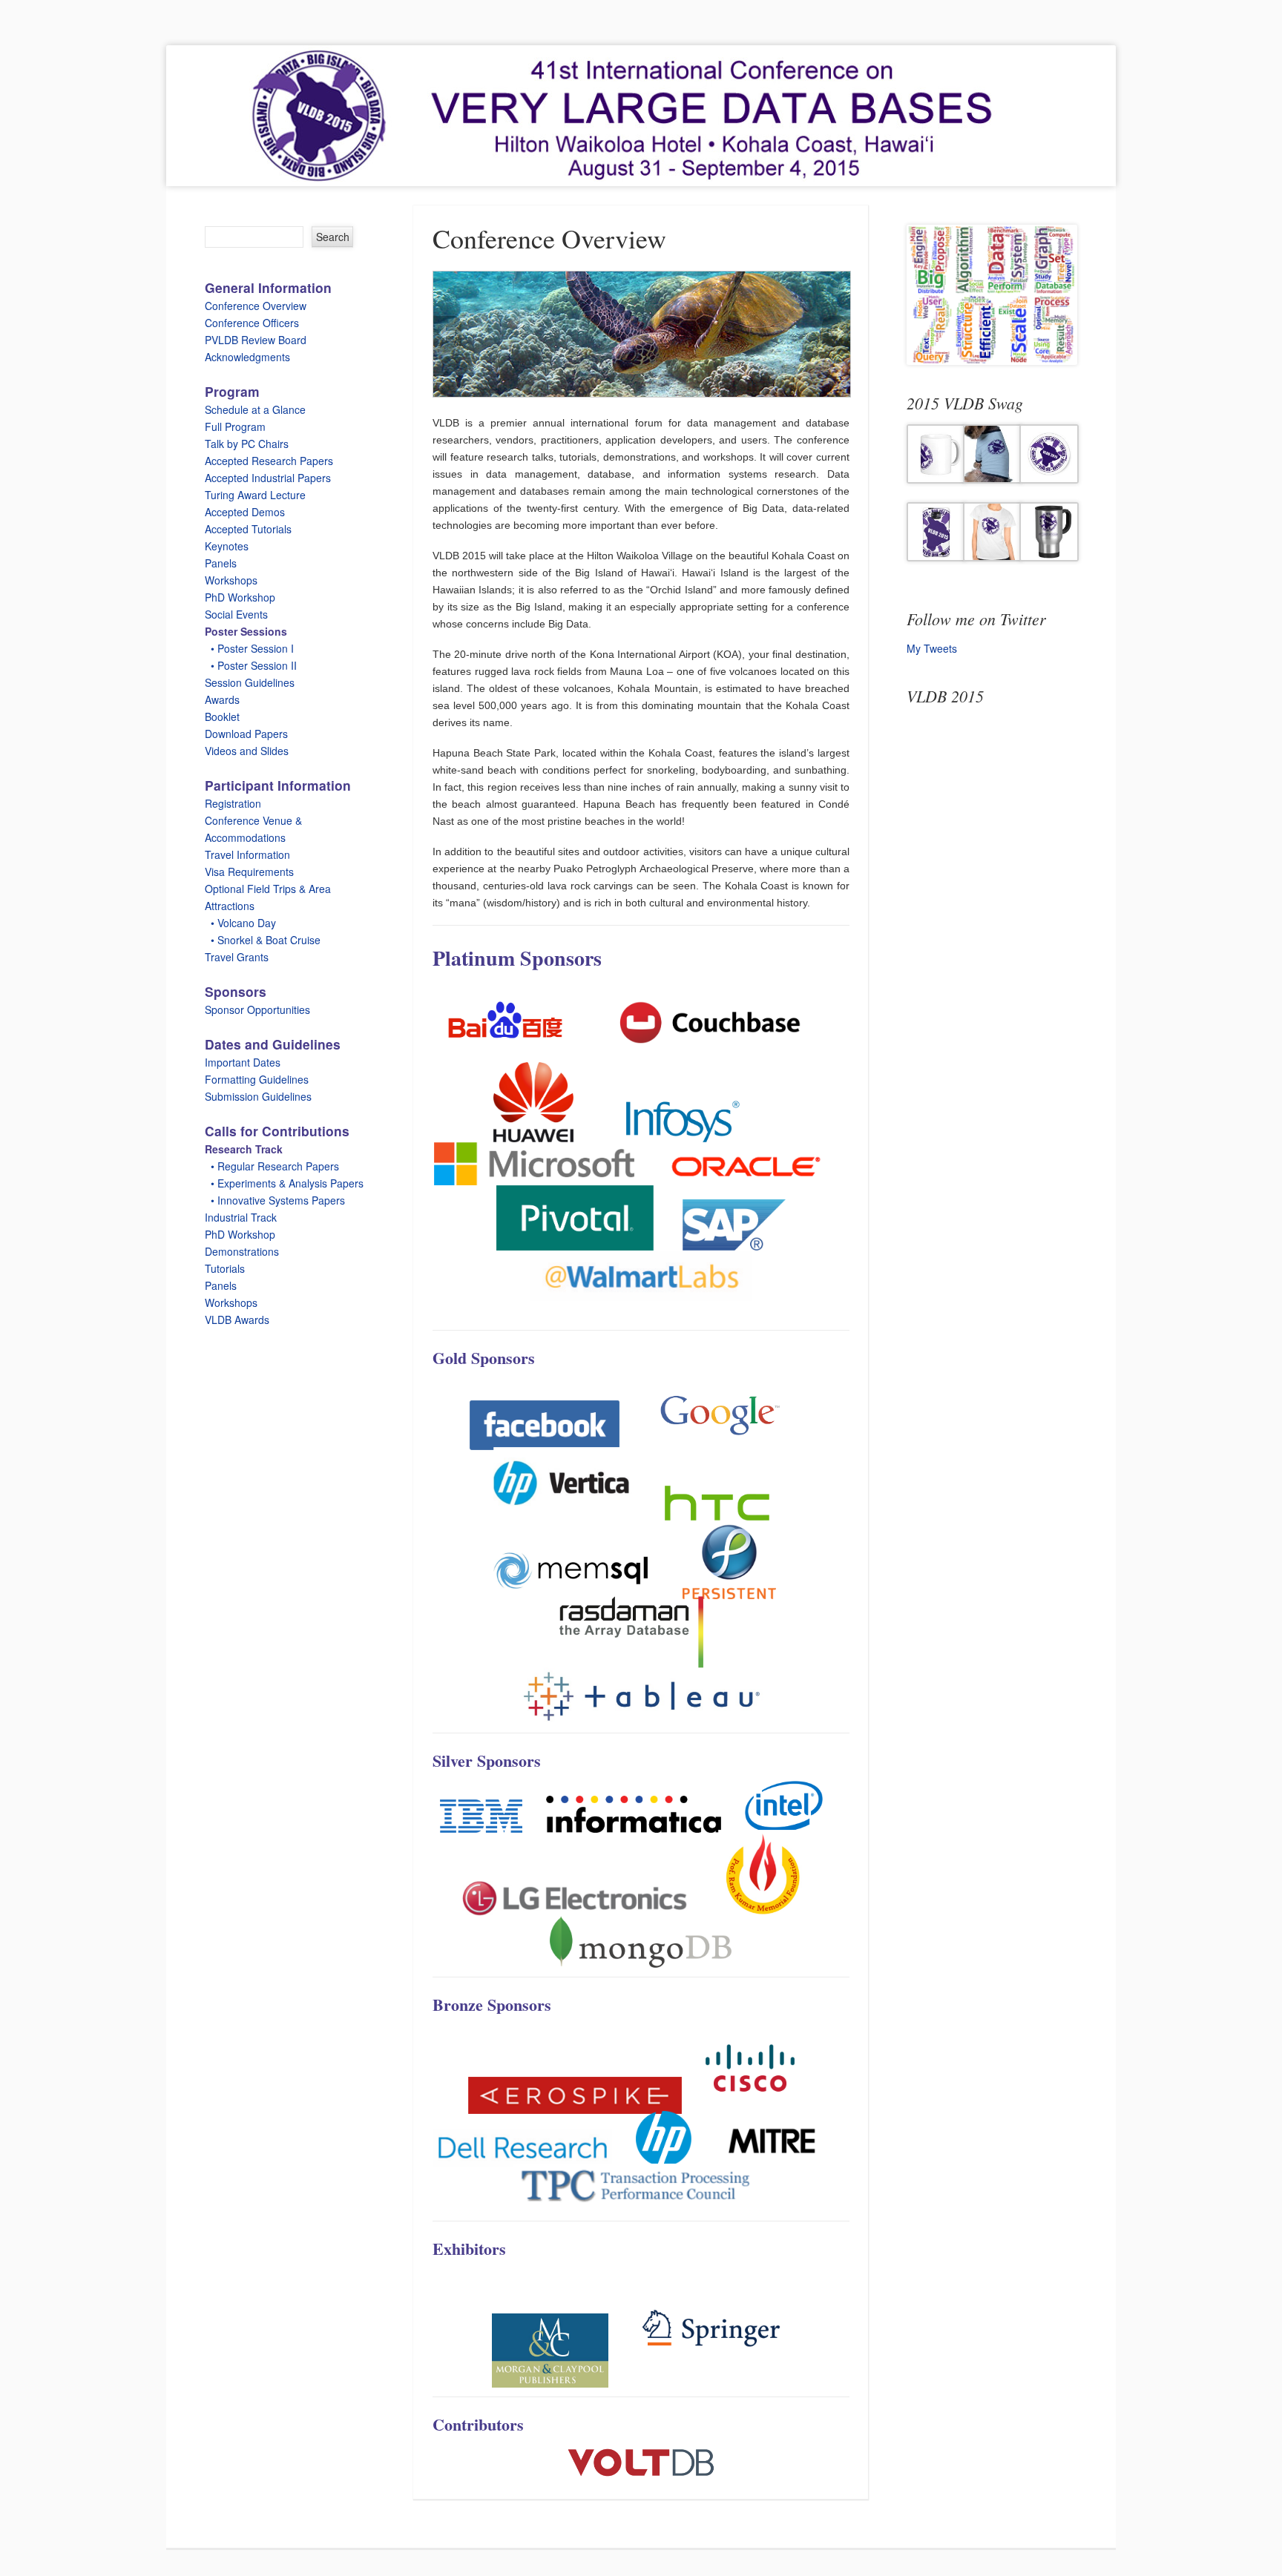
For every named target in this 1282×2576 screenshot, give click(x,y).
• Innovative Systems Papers (275, 1200)
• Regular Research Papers (272, 1166)
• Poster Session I (249, 648)
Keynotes (227, 546)
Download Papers (246, 734)
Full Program (235, 426)
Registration (233, 803)
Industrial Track (241, 1217)
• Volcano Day (240, 923)
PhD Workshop (240, 597)
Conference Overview (256, 306)
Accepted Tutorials (248, 529)
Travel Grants (237, 957)
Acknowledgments (247, 357)
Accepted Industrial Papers (268, 478)
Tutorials (225, 1268)
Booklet (222, 717)
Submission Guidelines (258, 1096)
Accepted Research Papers (269, 461)
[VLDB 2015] (641, 116)
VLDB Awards (237, 1320)
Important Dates (243, 1062)
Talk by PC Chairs (247, 444)
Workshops (231, 580)
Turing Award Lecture (255, 495)
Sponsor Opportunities (257, 1009)
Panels (221, 563)
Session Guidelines (250, 682)
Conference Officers (252, 323)
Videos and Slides (247, 751)
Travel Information (247, 854)
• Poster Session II (251, 665)
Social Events (236, 614)
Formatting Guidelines (257, 1079)
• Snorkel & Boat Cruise (263, 940)
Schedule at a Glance (255, 409)
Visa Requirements (249, 872)
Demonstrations (242, 1251)
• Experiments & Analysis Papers (284, 1183)
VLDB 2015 (945, 696)
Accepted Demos (245, 512)
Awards (222, 699)
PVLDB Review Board (256, 340)
